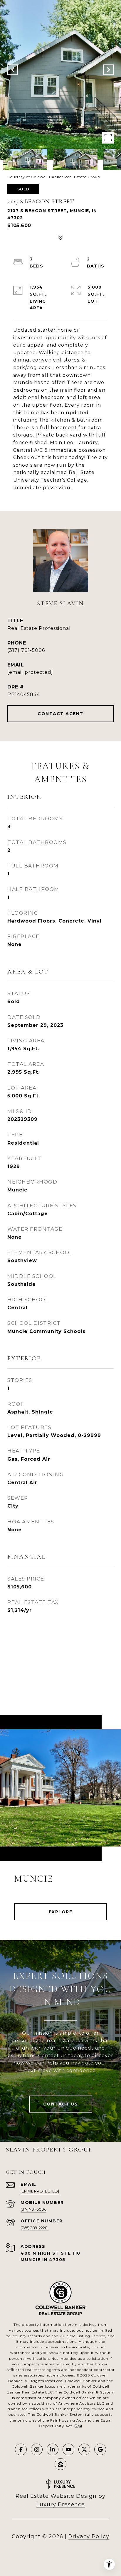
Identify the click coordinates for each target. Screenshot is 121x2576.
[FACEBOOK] (21, 2449)
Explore (61, 1912)
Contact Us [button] (61, 2104)
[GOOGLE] (100, 2449)
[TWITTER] (84, 2449)
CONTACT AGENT (60, 714)
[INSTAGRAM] (37, 2449)
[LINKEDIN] (53, 2449)
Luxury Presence (61, 2505)
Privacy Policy (89, 2536)
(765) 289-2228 (34, 2228)
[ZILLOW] (60, 2464)
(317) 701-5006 (26, 650)
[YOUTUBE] (68, 2449)
